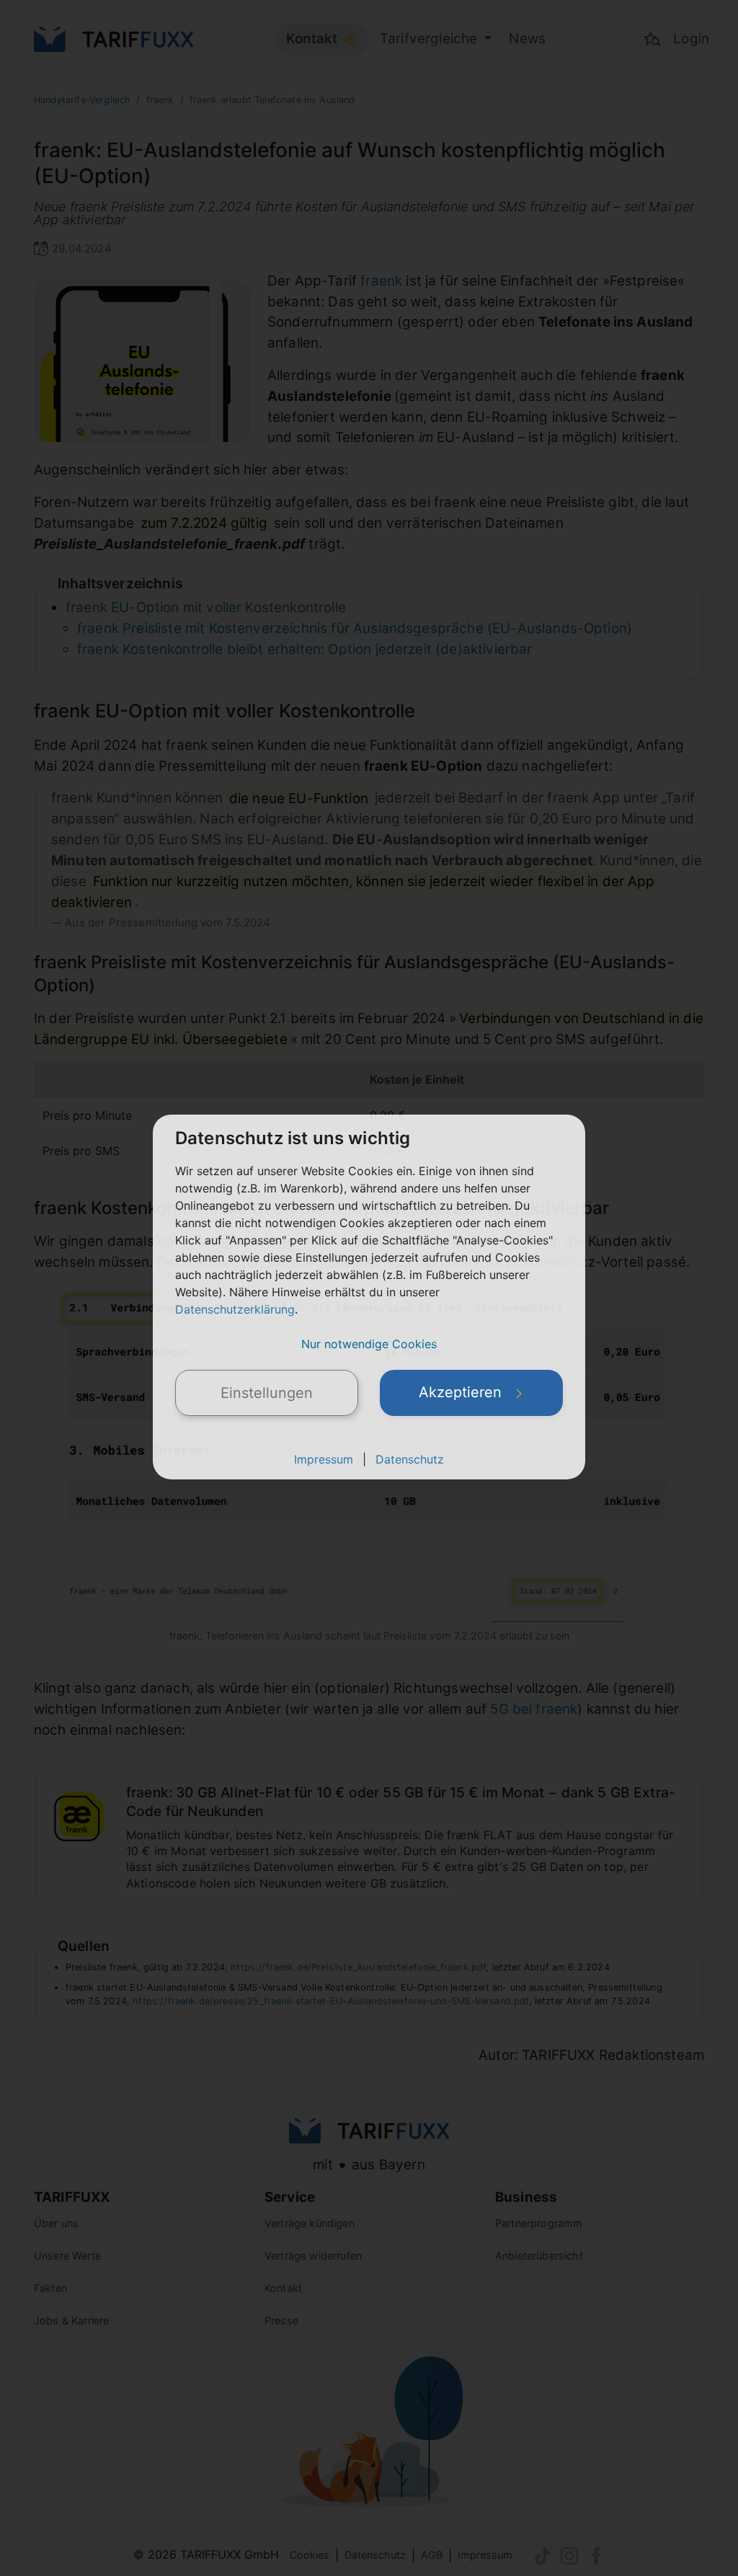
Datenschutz (410, 1459)
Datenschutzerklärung (235, 1309)
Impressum (324, 1459)
